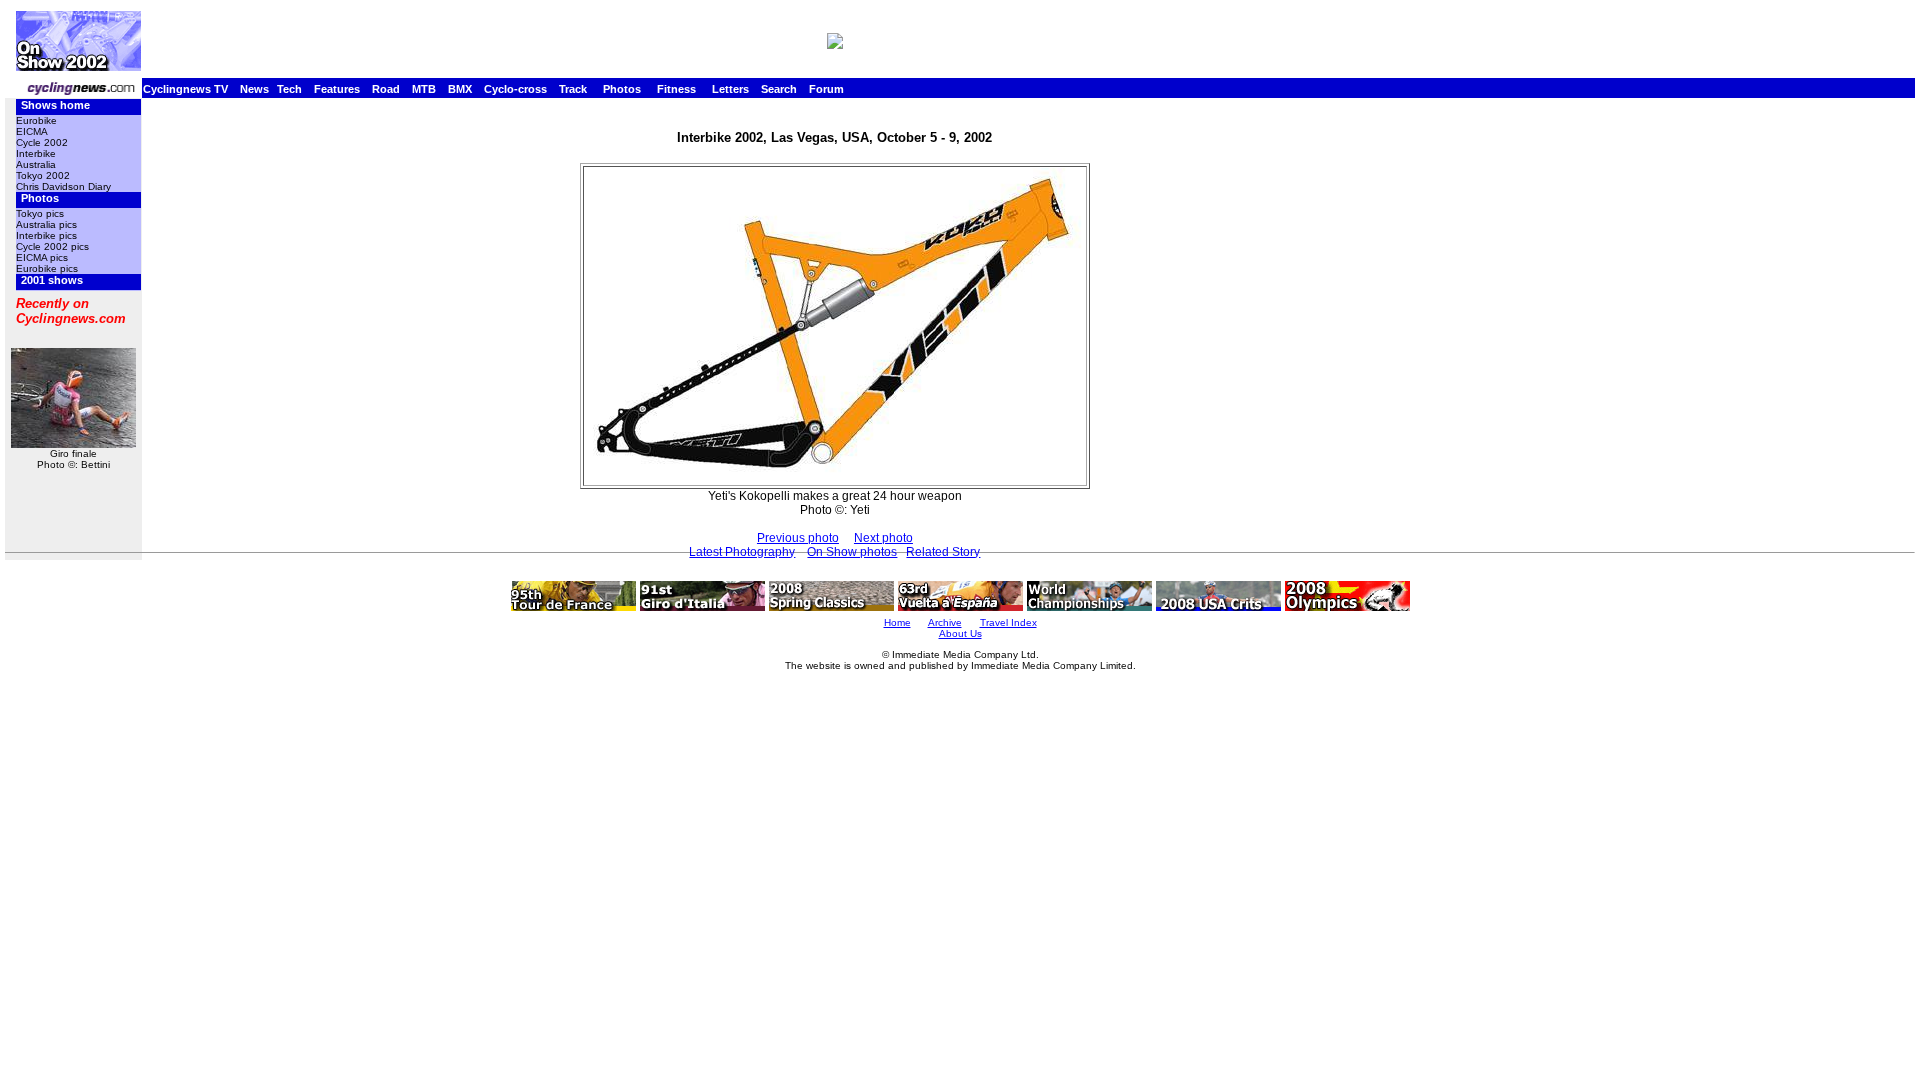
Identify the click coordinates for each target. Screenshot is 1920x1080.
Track (573, 89)
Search (779, 89)
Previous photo (798, 538)
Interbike (36, 153)
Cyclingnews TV (185, 89)
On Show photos (852, 552)
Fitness (676, 89)
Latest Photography (742, 552)
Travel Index (1008, 622)
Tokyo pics (40, 213)
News (254, 89)
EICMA (32, 131)
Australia (36, 164)
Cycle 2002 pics (52, 246)
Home (897, 622)
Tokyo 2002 (43, 175)
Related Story (943, 552)
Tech (289, 89)
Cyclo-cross (515, 89)
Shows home (55, 105)
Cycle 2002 (42, 142)
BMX (460, 89)
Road (386, 89)
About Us (960, 633)
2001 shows (52, 280)
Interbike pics (46, 235)
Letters (730, 89)
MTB (424, 89)
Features (337, 89)
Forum (826, 89)
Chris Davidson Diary (63, 186)
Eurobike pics (47, 268)
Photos (622, 89)
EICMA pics (42, 257)
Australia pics (46, 224)
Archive (945, 622)
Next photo (883, 538)
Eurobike (36, 120)
